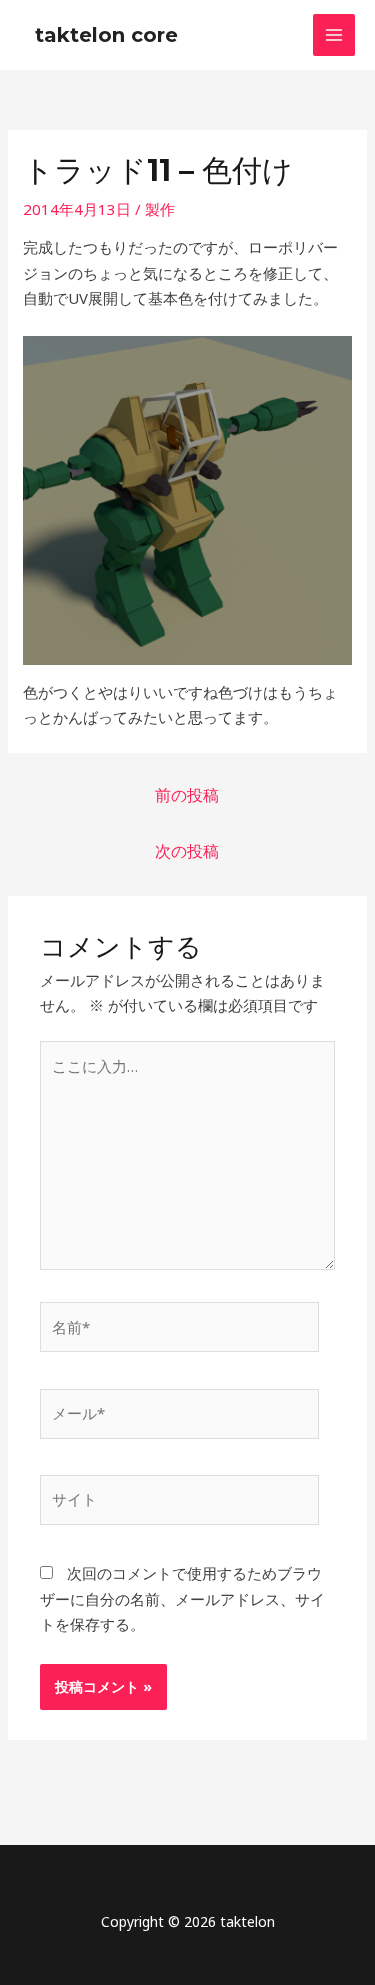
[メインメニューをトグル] (334, 35)
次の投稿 (187, 851)
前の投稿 (187, 795)
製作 (160, 209)
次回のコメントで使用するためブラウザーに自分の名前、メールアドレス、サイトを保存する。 (182, 1598)
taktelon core (106, 35)
